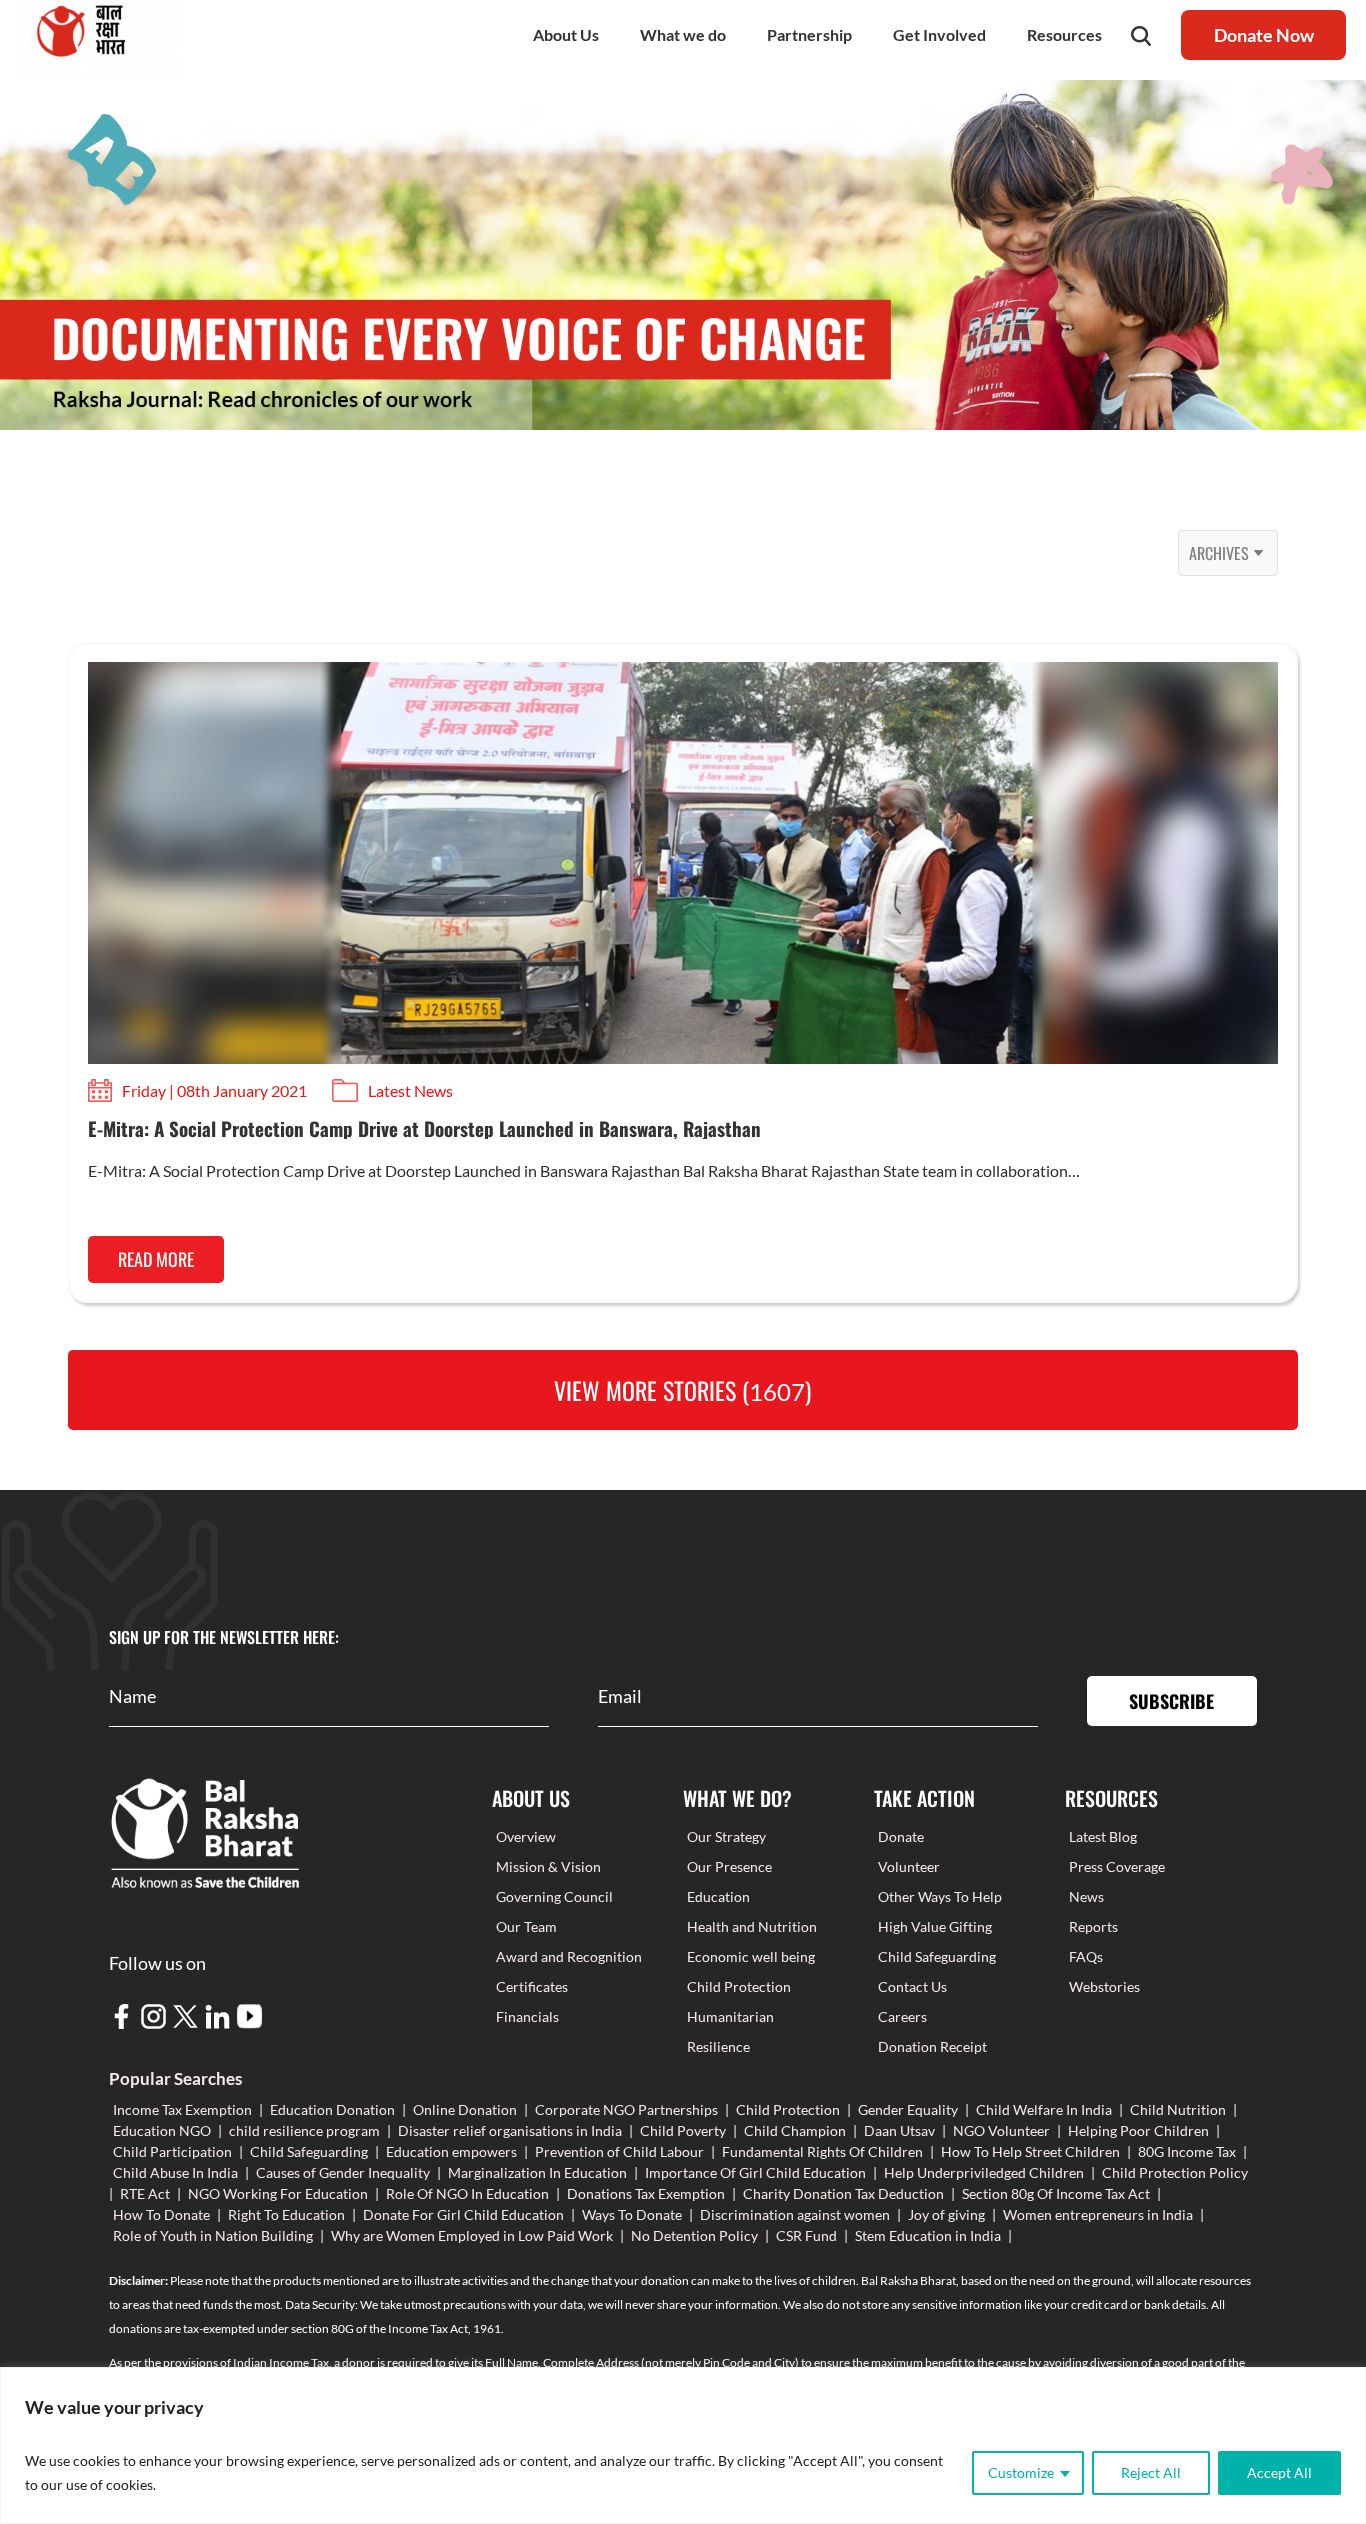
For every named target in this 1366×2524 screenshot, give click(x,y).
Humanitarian (730, 2016)
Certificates (532, 1986)
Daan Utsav (899, 2130)
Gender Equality (908, 2109)
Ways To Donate (632, 2214)
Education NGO (162, 2130)
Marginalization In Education (537, 2172)
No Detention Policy (694, 2235)
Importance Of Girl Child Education (755, 2172)
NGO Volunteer (1001, 2130)
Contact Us (912, 1986)
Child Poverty (683, 2130)
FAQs (1086, 1956)
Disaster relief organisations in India (510, 2130)
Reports (1093, 1926)
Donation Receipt (932, 2046)
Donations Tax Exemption (646, 2193)
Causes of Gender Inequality (343, 2172)
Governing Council (554, 1896)
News (1086, 1896)
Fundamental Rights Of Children (822, 2151)
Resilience (718, 2046)
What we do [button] (683, 34)
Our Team (526, 1926)
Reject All (1151, 2472)
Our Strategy (726, 1836)
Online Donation (465, 2109)
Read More (156, 1259)
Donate (901, 1836)
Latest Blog (1103, 1836)
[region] (683, 2445)
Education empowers (451, 2151)
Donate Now (1264, 35)
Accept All (1279, 2472)
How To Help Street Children (1030, 2151)
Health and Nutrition (752, 1926)
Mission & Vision (548, 1866)
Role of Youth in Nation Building (213, 2235)
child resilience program (304, 2130)
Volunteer (909, 1866)
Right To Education (286, 2214)
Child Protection (739, 1986)
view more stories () (682, 1390)
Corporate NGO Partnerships (626, 2109)
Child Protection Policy (1175, 2172)
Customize (1021, 2472)
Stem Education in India (928, 2235)
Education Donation (332, 2109)
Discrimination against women (795, 2214)
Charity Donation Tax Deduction (843, 2193)
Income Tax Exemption (182, 2109)
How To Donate (161, 2214)
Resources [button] (1064, 34)
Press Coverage (1117, 1866)
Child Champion (795, 2130)
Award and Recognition (569, 1956)
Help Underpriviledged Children (984, 2172)
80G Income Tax (1187, 2151)
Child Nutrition (1178, 2109)
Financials (527, 2016)
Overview (526, 1836)
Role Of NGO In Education (467, 2193)
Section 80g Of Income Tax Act (1056, 2193)
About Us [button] (566, 34)
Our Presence (729, 1866)
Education (718, 1896)
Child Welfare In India (1044, 2109)
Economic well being (751, 1956)
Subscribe (1171, 1701)
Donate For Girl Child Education (463, 2214)
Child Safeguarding (937, 1956)
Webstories (1104, 1986)
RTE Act (145, 2193)
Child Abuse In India (175, 2172)
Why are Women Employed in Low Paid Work (472, 2235)
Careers (902, 2016)
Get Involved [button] (939, 34)
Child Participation (172, 2151)
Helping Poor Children (1138, 2130)
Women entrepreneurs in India (1098, 2214)
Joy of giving (946, 2214)
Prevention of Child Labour (619, 2151)
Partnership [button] (809, 34)
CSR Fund (806, 2235)
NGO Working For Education (278, 2193)
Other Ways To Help (940, 1896)
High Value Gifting (935, 1926)
